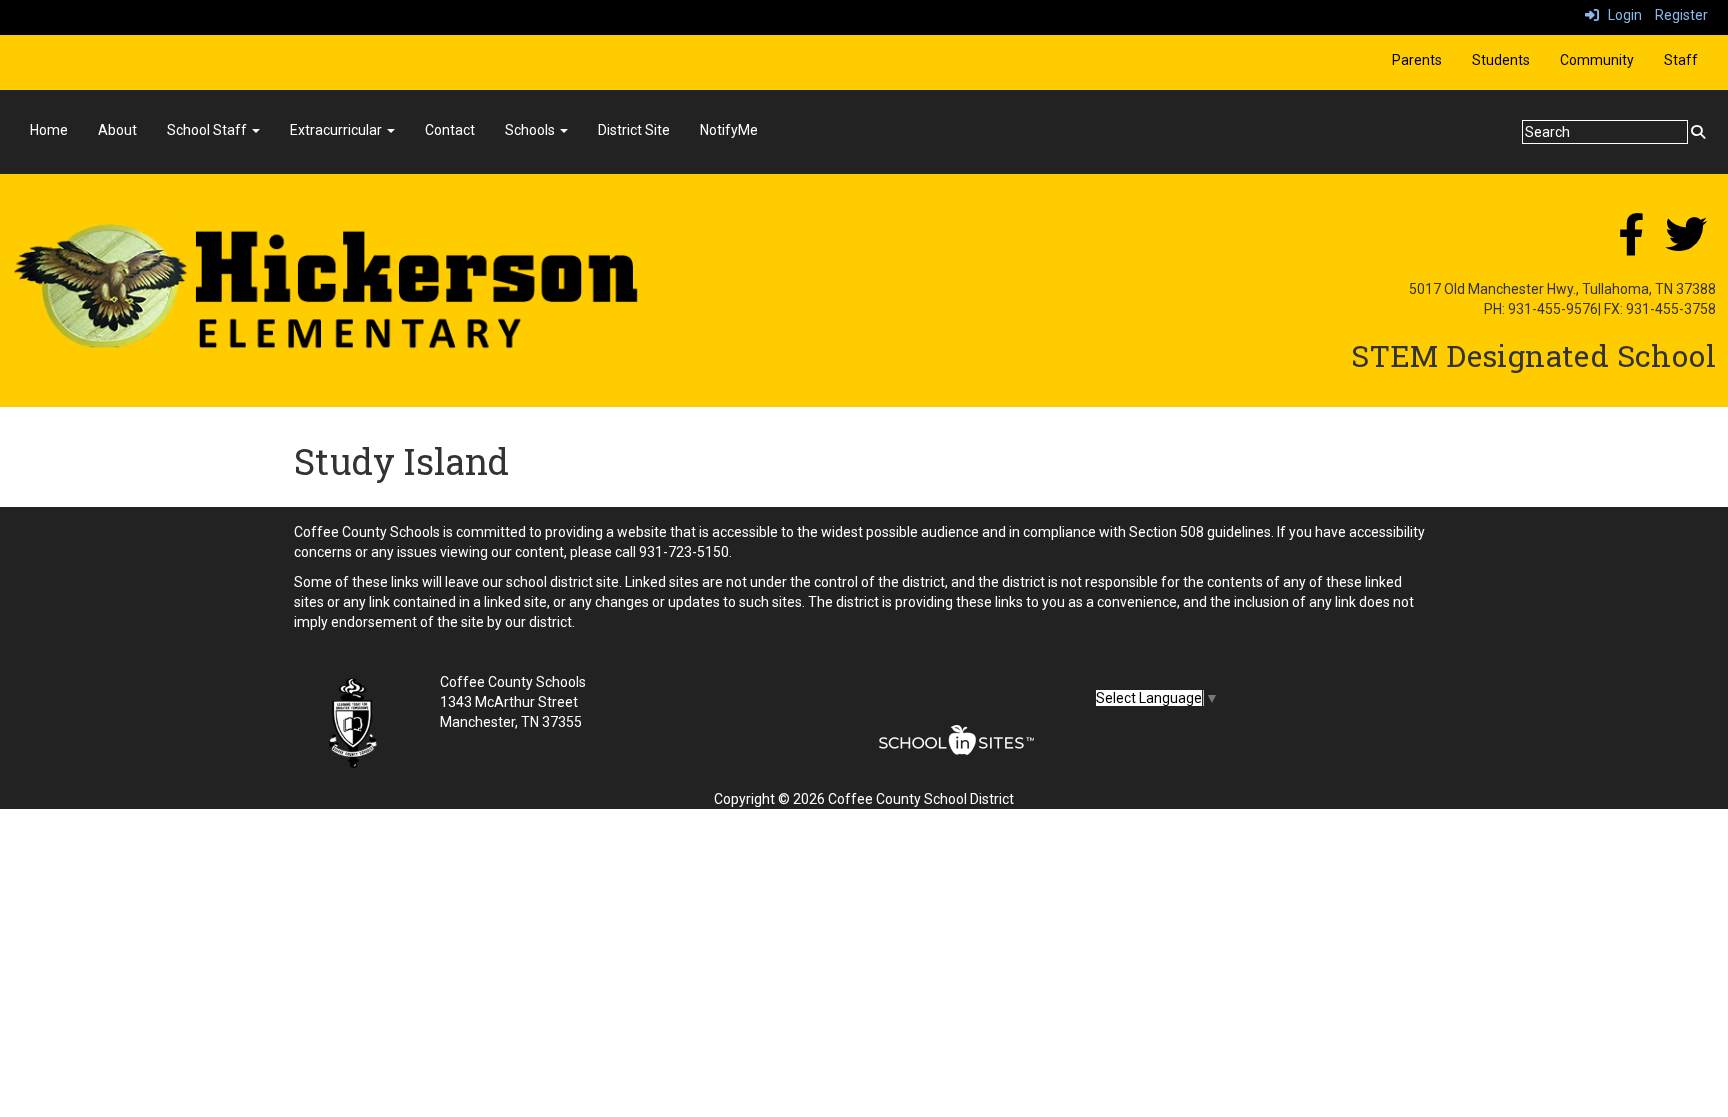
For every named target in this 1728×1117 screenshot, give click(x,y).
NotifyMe (729, 130)
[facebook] (1631, 245)
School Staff (208, 130)
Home (49, 130)
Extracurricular (337, 130)
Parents (1417, 60)
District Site (634, 130)
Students (1501, 60)
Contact (450, 130)
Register (1681, 15)
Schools (531, 130)
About (117, 130)
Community (1597, 60)
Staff (1681, 60)
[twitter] (1686, 245)
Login (1620, 15)
